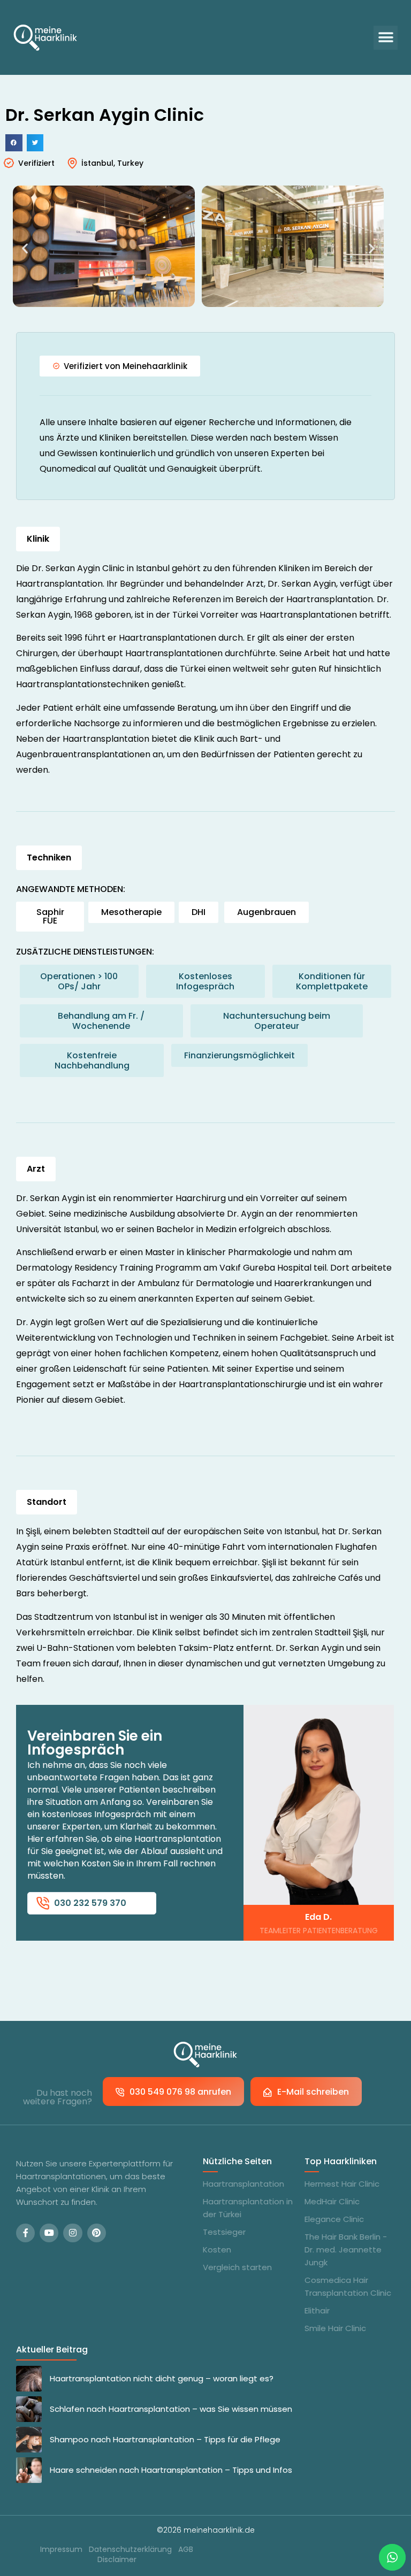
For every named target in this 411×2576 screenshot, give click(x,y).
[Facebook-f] (25, 2233)
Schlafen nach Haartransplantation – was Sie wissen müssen (171, 2409)
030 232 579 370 (90, 1903)
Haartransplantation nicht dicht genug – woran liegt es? (162, 2378)
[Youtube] (49, 2233)
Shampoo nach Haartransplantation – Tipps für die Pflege (165, 2439)
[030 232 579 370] (43, 1903)
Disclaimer (117, 2560)
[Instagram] (73, 2233)
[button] (386, 38)
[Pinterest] (97, 2233)
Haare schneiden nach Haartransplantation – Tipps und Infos (171, 2470)
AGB (186, 2550)
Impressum (61, 2550)
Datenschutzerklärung (130, 2550)
